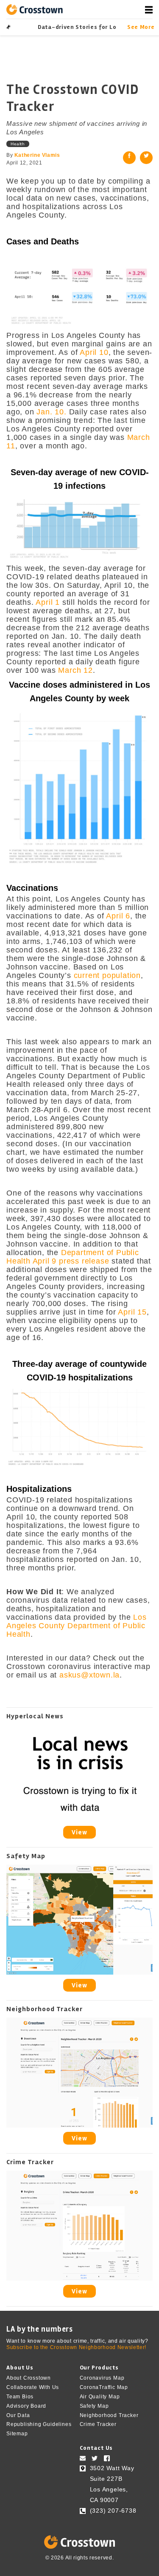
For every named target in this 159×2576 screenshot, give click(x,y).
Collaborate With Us (33, 2387)
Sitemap (17, 2434)
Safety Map (94, 2406)
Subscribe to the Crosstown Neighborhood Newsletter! (76, 2347)
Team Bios (20, 2397)
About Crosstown (29, 2378)
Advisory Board (26, 2406)
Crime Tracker (98, 2424)
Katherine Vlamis (37, 155)
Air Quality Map (100, 2397)
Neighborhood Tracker (109, 2415)
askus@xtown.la (89, 1675)
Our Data (18, 2415)
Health (18, 144)
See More (140, 27)
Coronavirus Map (102, 2378)
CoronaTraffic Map (104, 2387)
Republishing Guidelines (39, 2424)
